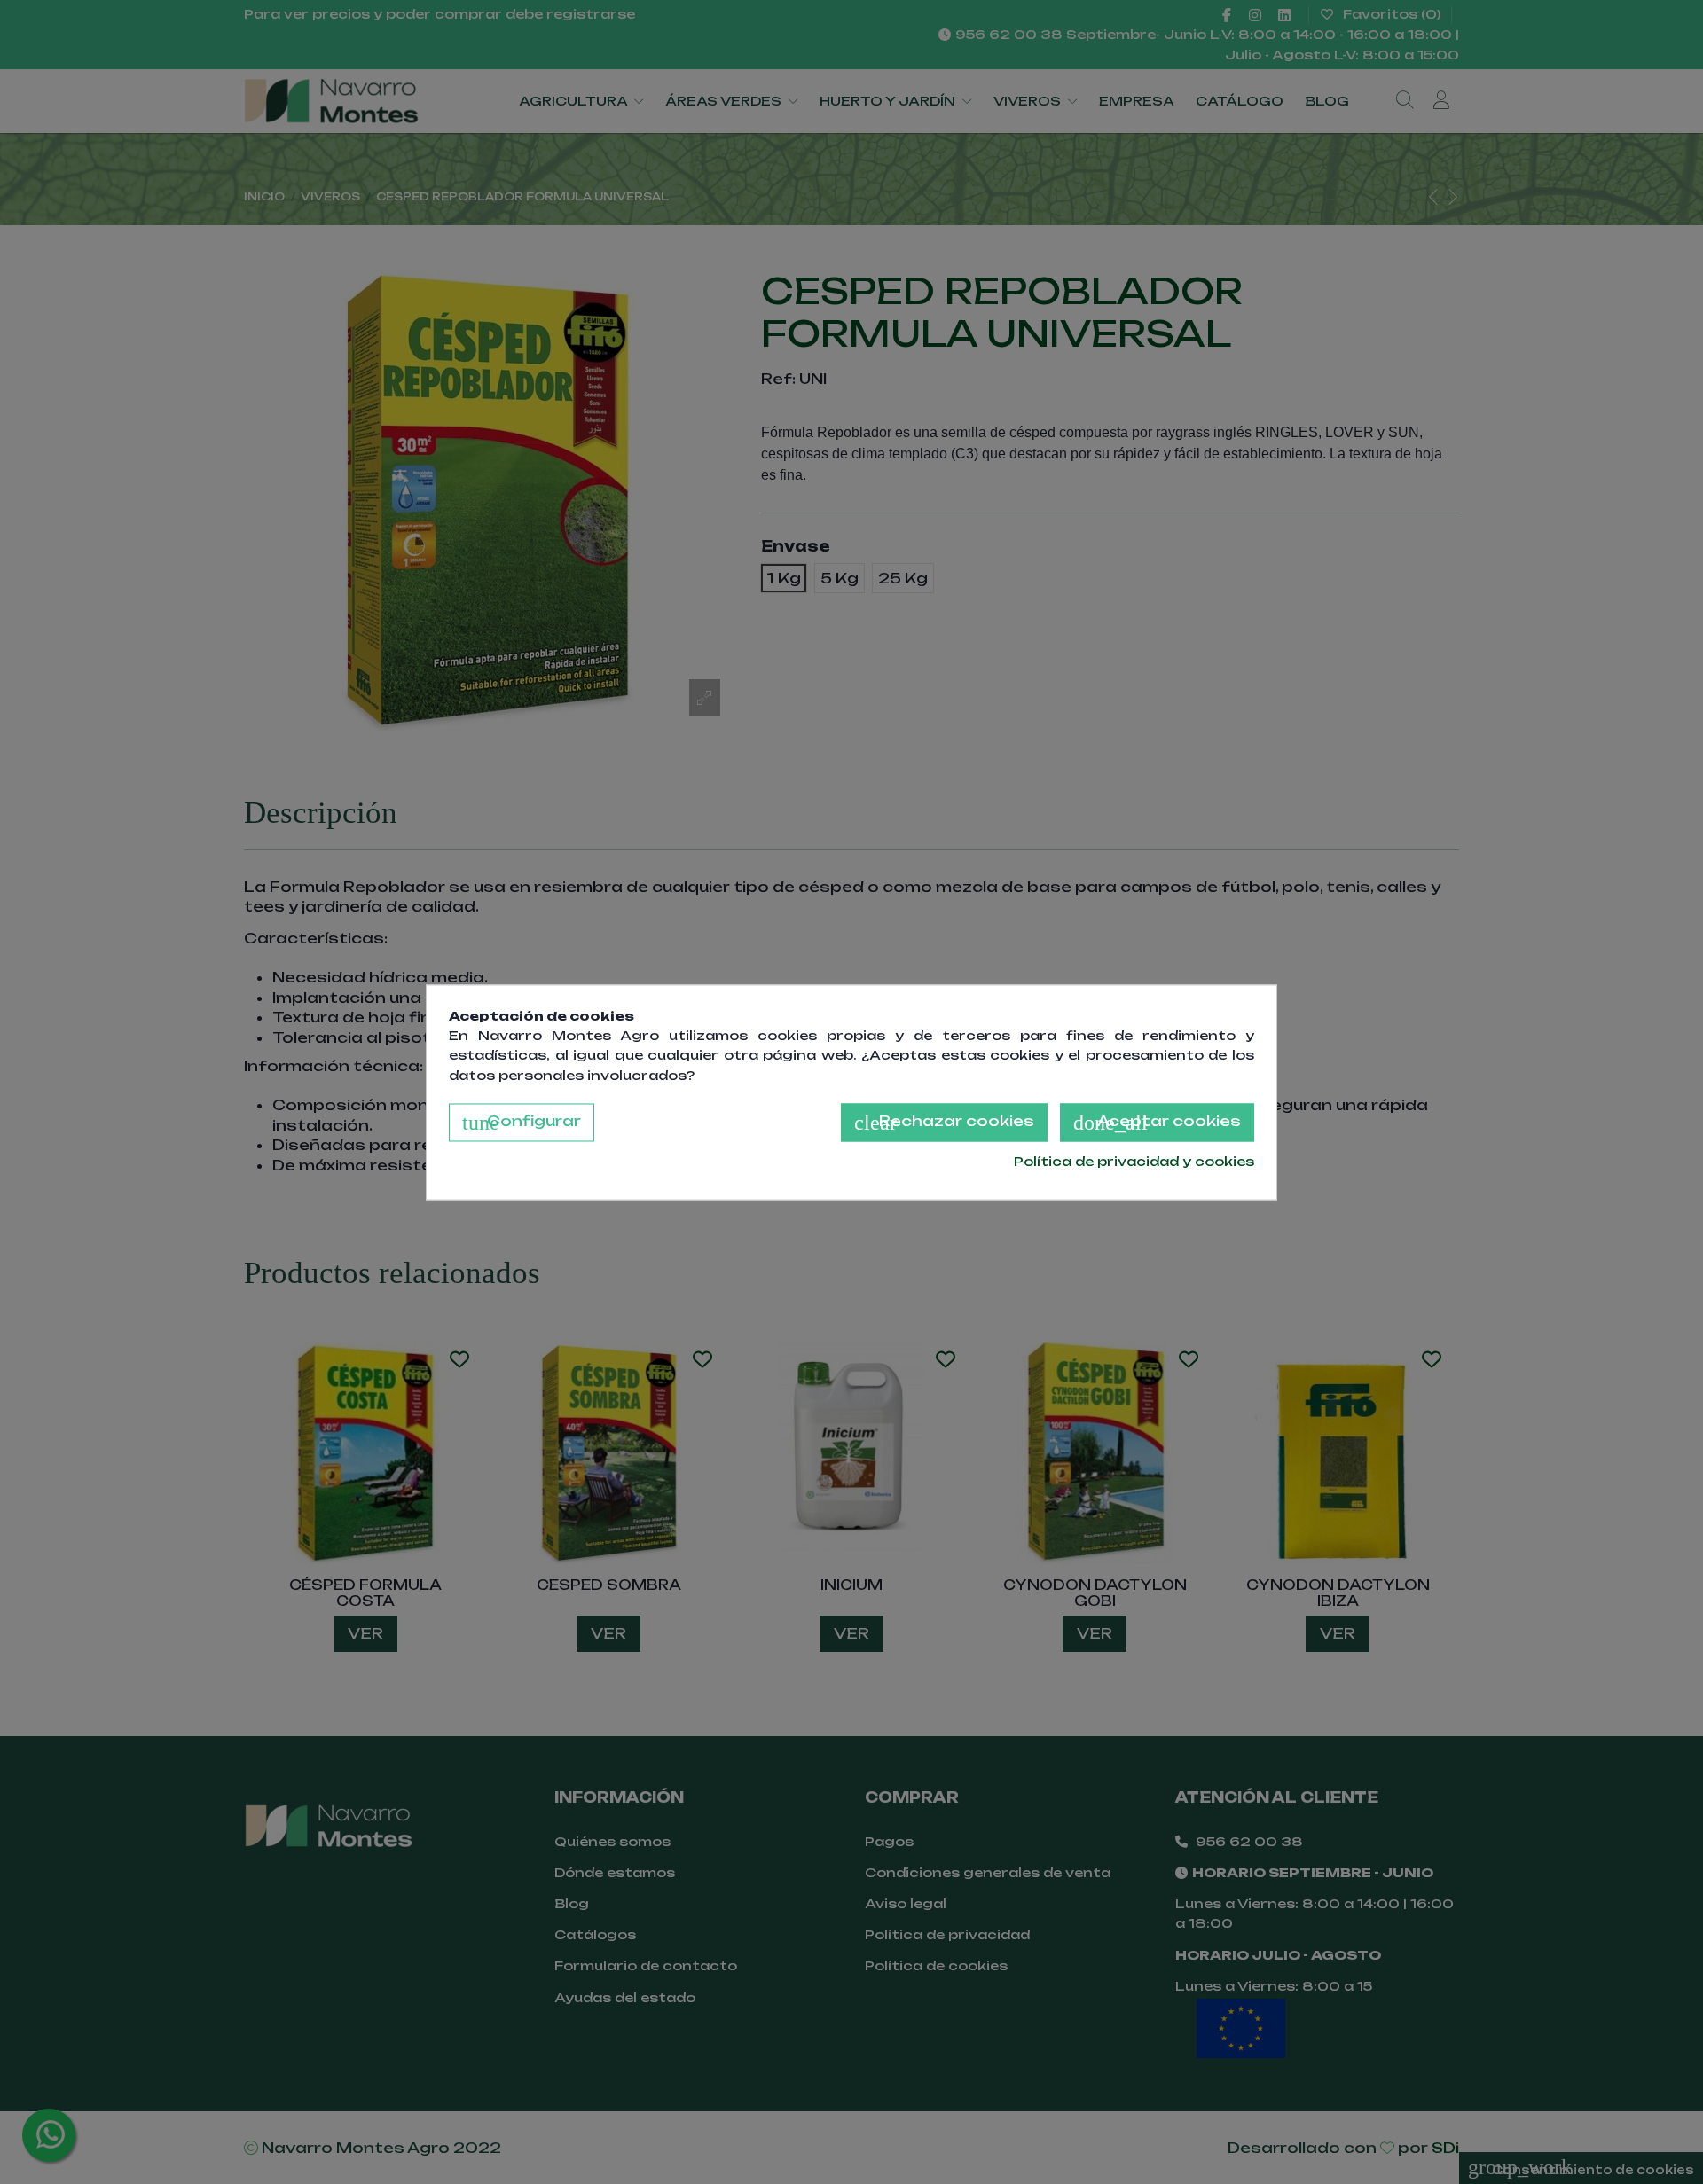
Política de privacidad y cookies (1134, 1162)
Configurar (522, 1123)
